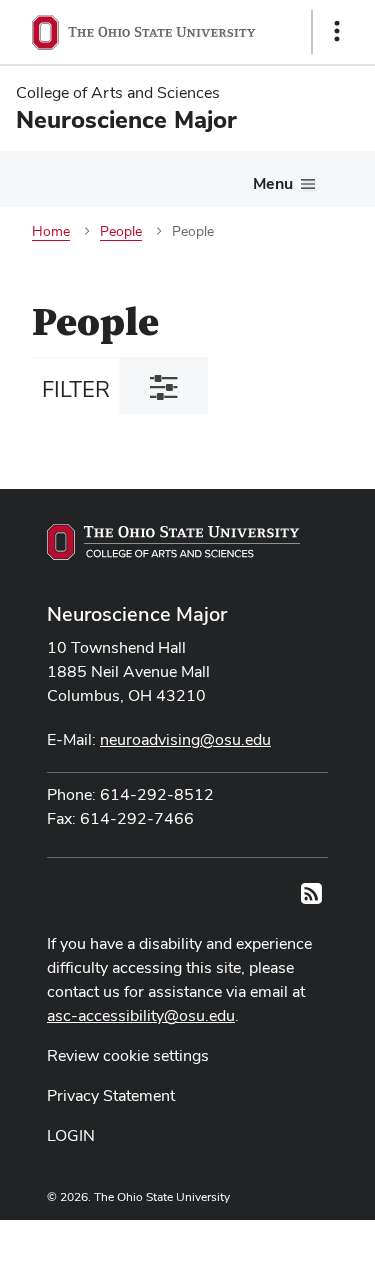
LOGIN (71, 1135)
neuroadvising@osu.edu (185, 739)
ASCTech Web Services (266, 1237)
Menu (273, 183)
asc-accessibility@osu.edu (141, 1015)
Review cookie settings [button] (128, 1055)
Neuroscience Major (137, 614)
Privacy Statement (111, 1095)
